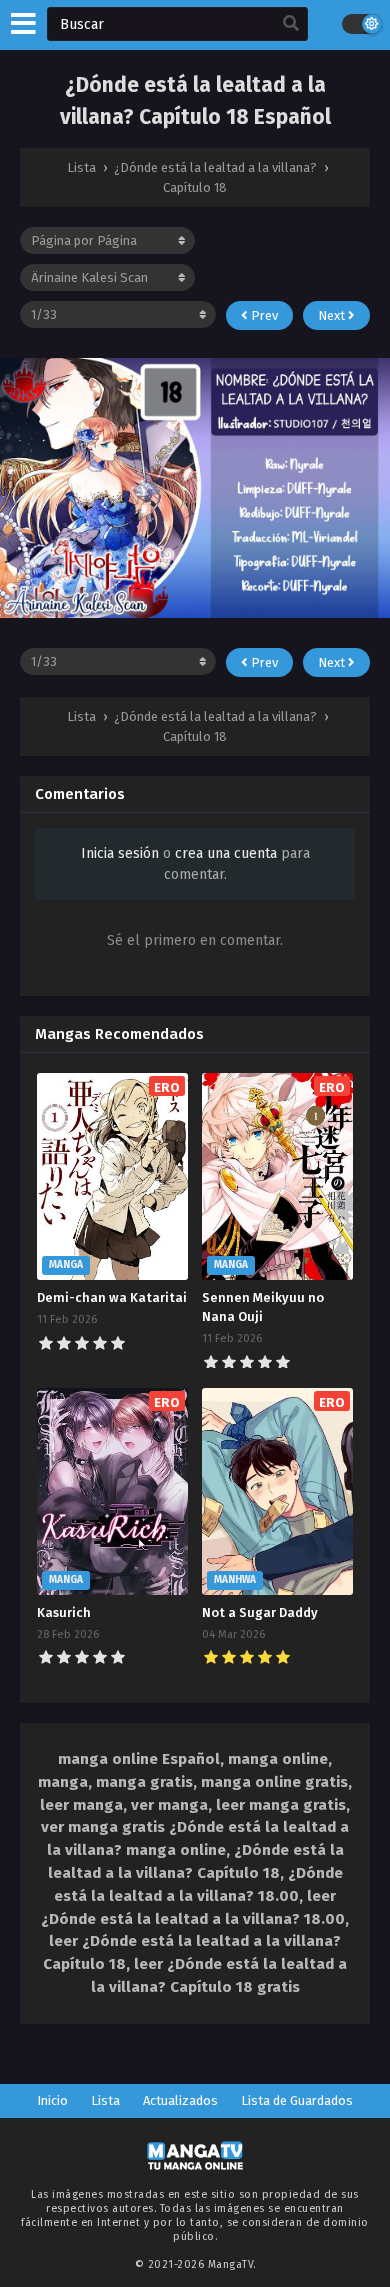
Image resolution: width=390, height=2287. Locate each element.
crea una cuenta (226, 853)
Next (333, 315)
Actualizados (180, 2100)
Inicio (52, 2100)
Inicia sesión (120, 853)
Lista (105, 2100)
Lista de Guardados (297, 2100)
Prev (263, 315)
